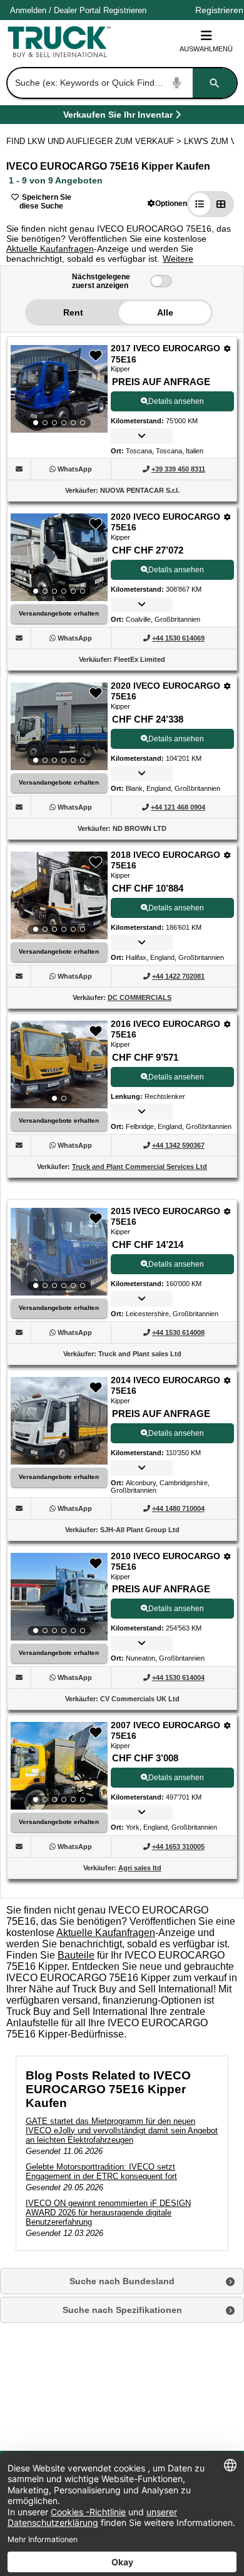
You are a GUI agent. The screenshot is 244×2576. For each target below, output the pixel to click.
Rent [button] (73, 312)
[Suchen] (215, 83)
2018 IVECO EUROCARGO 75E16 (165, 860)
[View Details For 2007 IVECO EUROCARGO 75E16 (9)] (59, 1766)
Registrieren (125, 10)
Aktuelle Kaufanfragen (50, 249)
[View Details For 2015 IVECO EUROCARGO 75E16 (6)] (59, 1252)
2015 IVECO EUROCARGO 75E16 (165, 1217)
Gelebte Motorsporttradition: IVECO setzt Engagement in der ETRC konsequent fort (101, 2172)
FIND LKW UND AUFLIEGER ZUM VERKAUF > (95, 141)
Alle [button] (165, 312)
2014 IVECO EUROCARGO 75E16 (165, 1386)
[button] (167, 203)
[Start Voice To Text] (177, 83)
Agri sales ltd (140, 1868)
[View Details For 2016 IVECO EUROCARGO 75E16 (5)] (59, 1064)
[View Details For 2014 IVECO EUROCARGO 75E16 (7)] (59, 1461)
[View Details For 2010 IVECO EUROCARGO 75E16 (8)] (59, 1597)
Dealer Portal (77, 10)
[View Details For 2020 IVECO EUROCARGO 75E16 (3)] (59, 726)
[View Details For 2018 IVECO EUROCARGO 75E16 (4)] (59, 895)
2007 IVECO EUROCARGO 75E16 (165, 1731)
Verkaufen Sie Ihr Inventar (118, 117)
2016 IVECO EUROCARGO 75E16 (165, 1029)
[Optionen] (227, 348)
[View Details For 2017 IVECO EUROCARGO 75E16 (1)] (59, 389)
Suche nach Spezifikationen (122, 2310)
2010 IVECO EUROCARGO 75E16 (165, 1562)
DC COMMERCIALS (140, 997)
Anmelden (28, 10)
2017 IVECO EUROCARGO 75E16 (165, 354)
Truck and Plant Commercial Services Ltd (140, 1167)
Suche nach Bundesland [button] (122, 2281)
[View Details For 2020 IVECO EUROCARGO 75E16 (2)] (59, 557)
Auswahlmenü (206, 49)
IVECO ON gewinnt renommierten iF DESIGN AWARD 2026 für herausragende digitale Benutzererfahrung (108, 2213)
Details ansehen (176, 401)
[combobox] (121, 83)
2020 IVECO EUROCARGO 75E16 (165, 522)
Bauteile (76, 1955)
